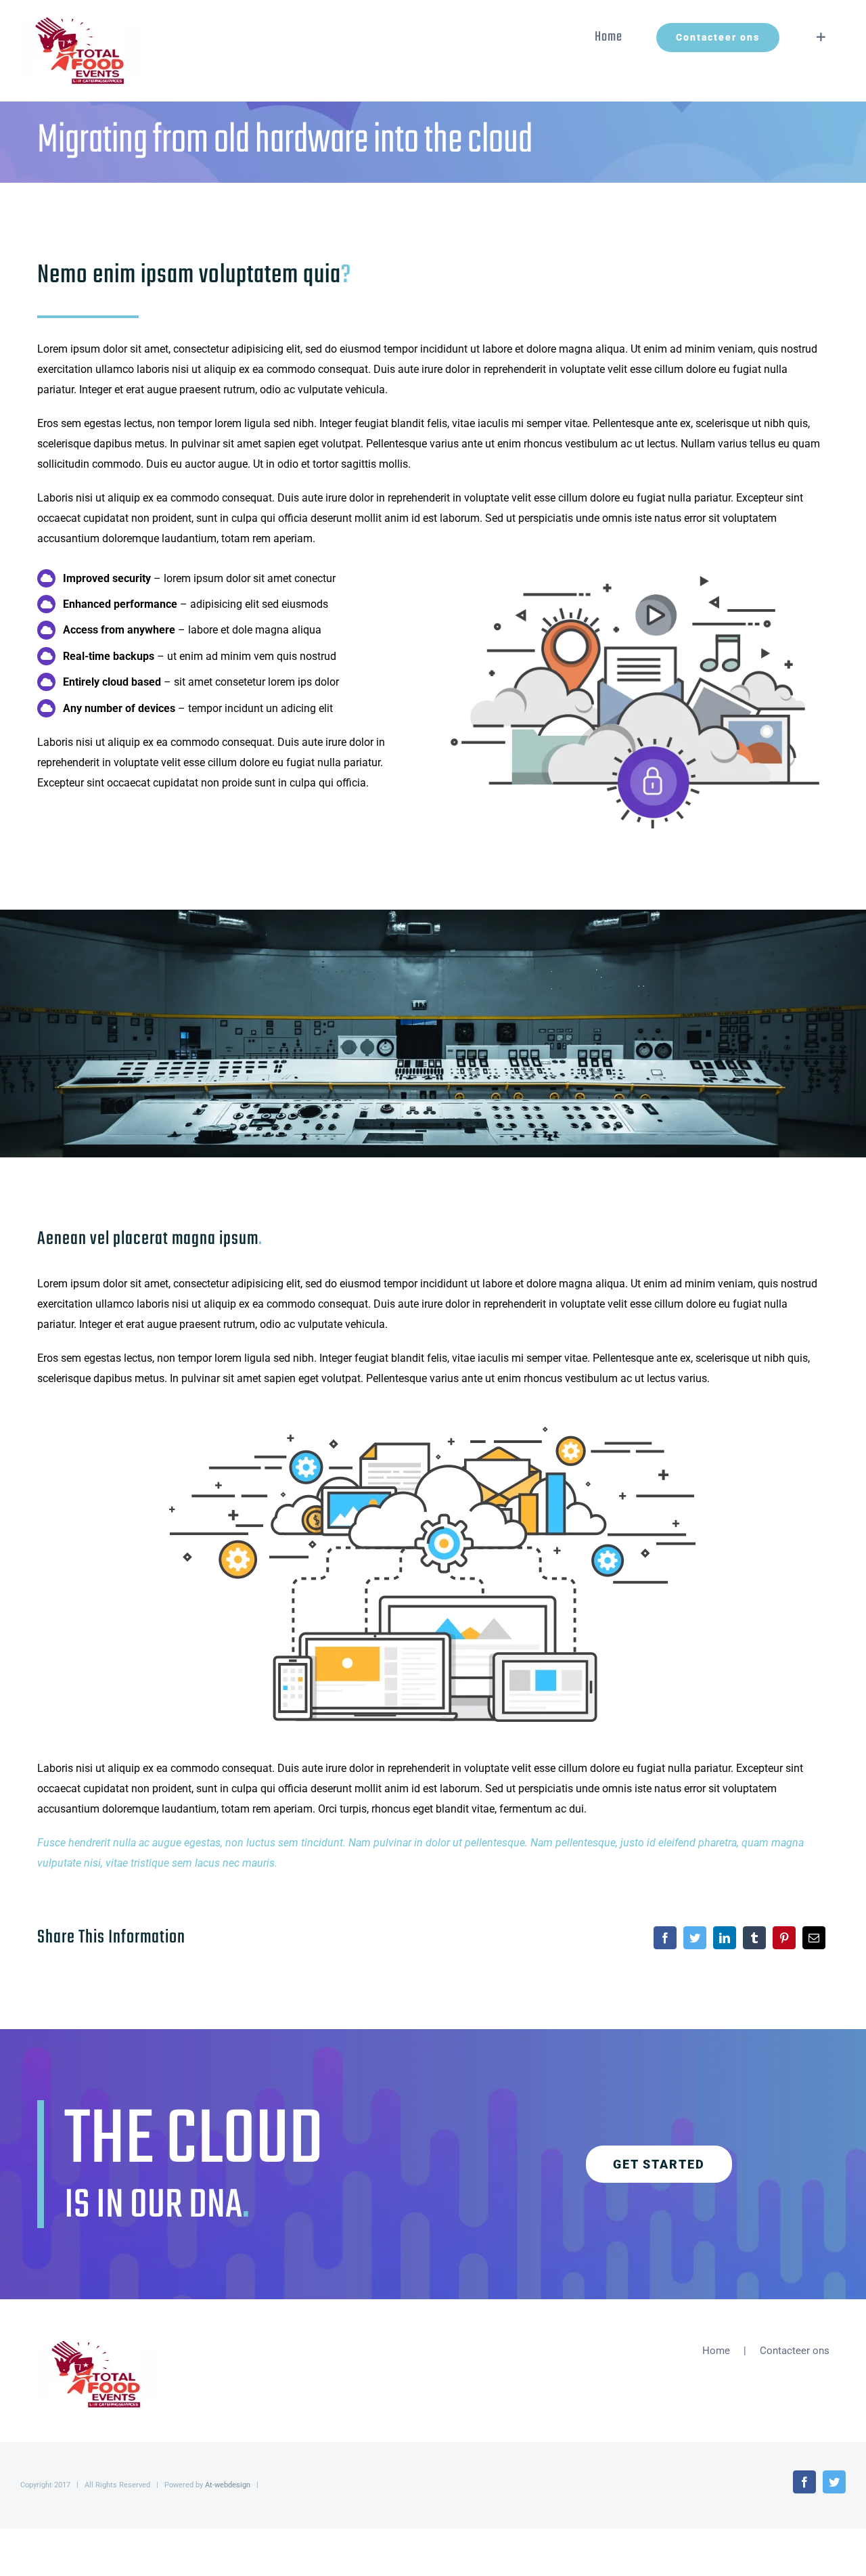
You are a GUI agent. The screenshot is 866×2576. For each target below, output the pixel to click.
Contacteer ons (795, 2351)
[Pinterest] (784, 1938)
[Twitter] (695, 1938)
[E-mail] (814, 1938)
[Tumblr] (754, 1938)
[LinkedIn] (725, 1938)
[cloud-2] (635, 568)
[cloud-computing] (433, 1419)
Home (716, 2351)
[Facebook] (665, 1938)
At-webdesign (228, 2485)
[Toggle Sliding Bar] (821, 37)
